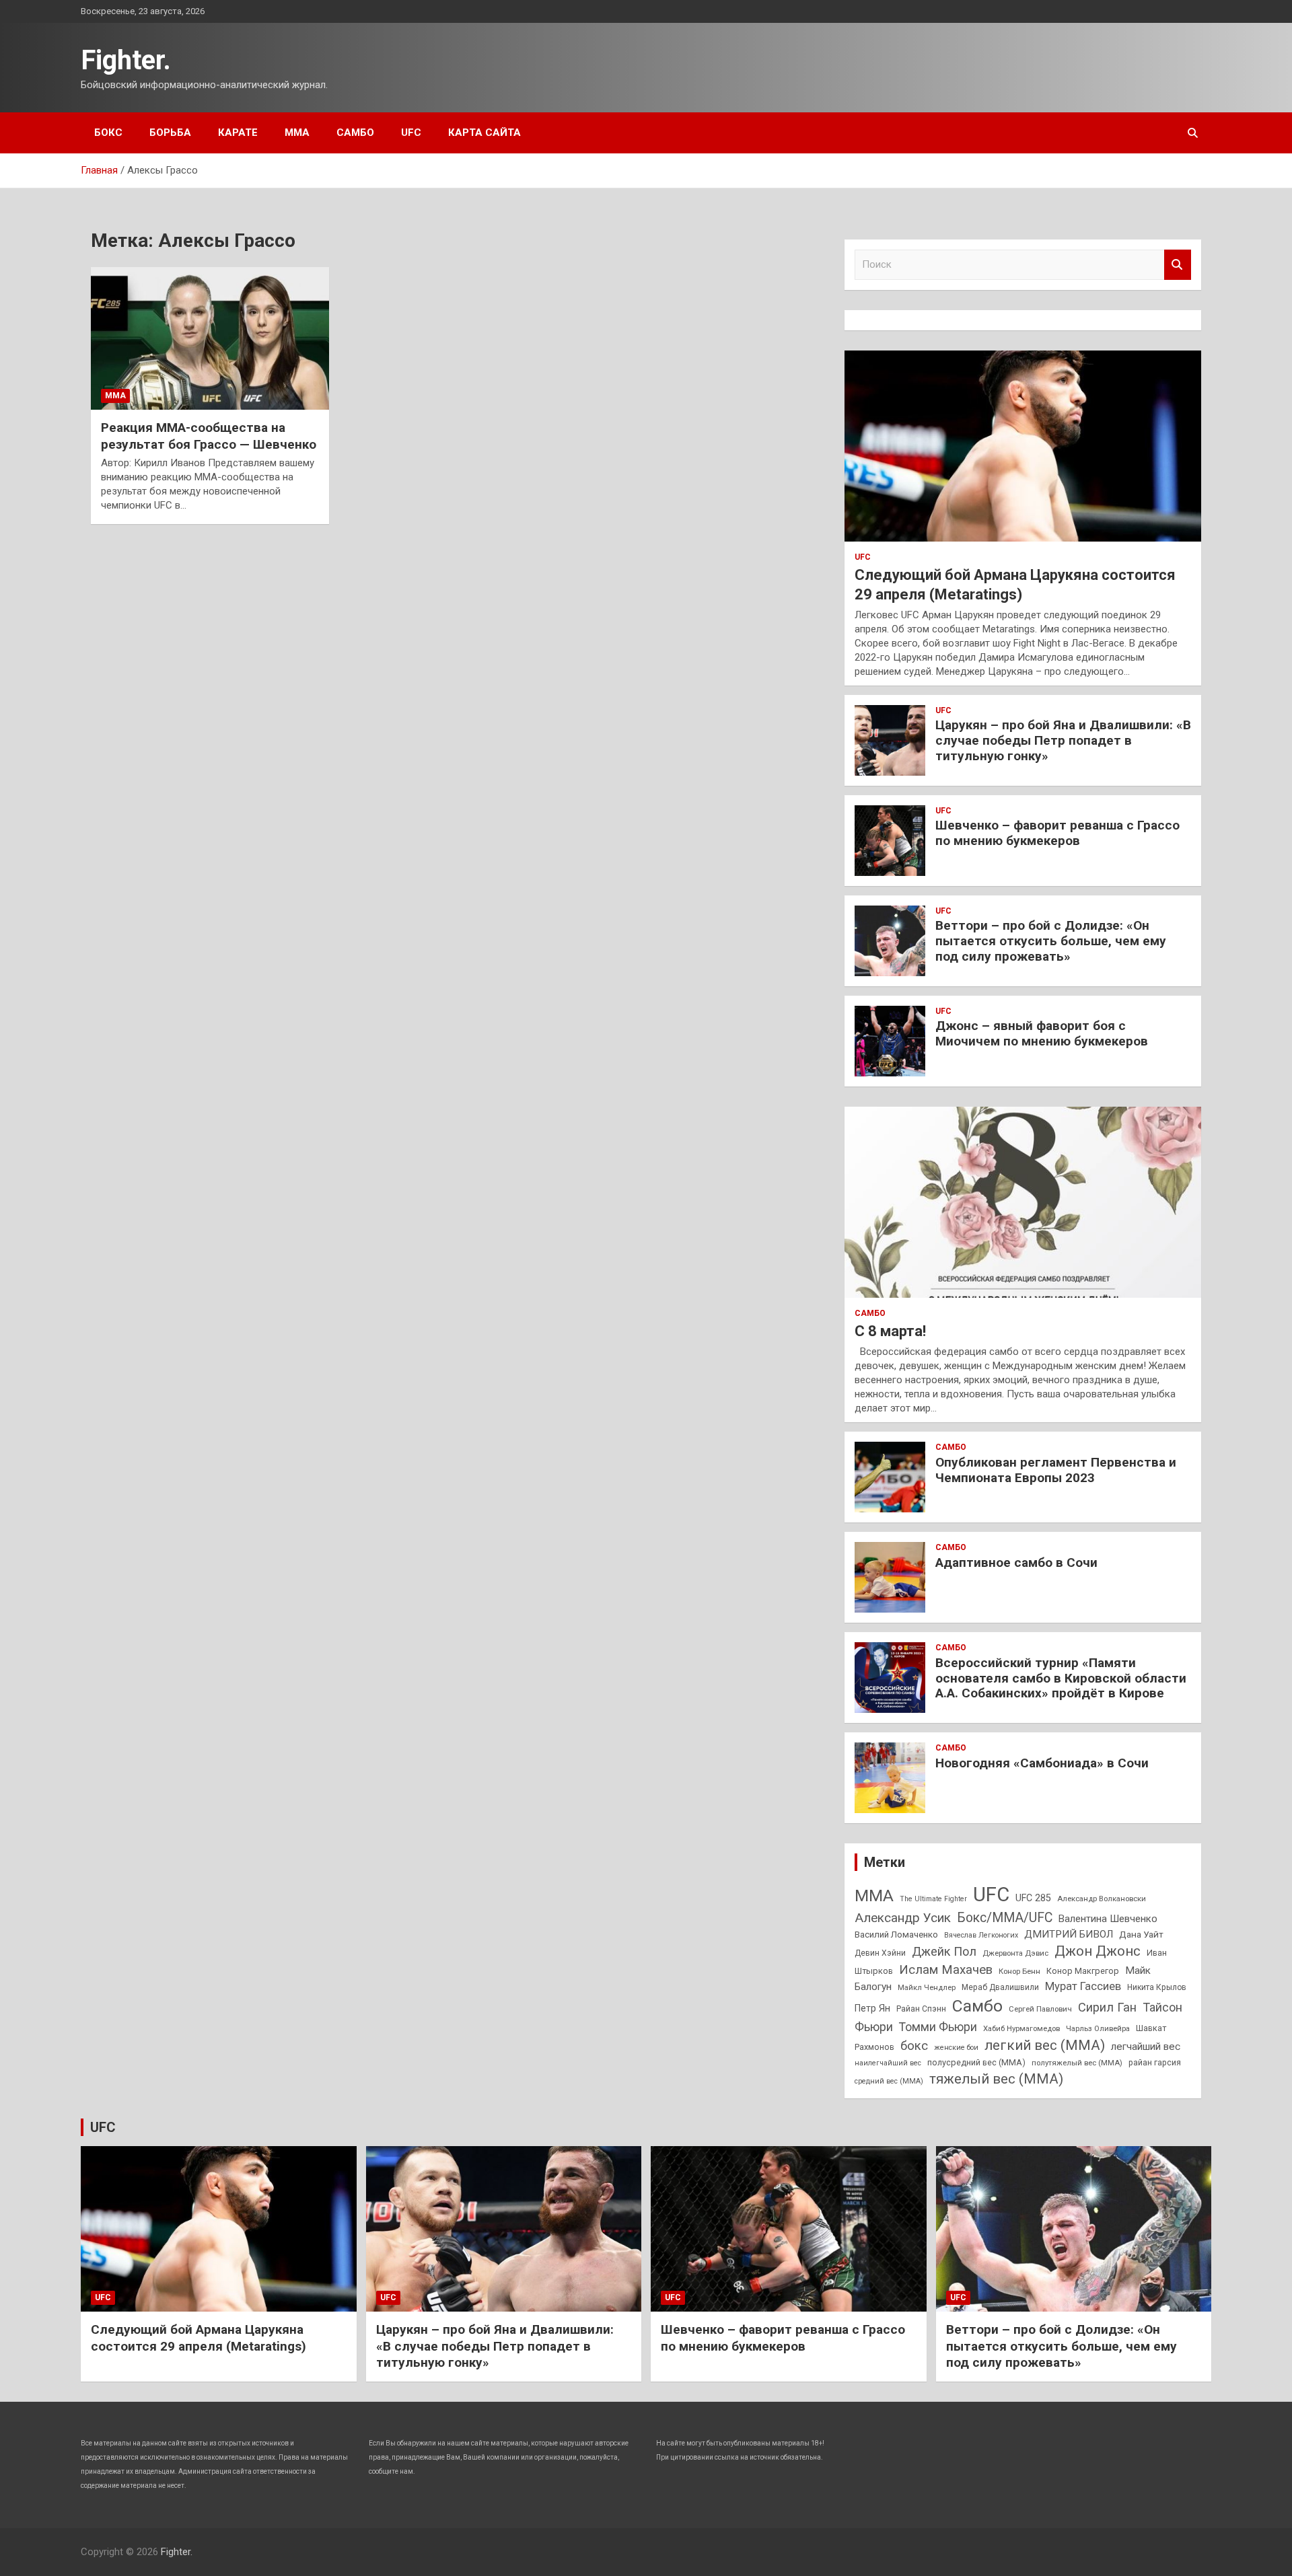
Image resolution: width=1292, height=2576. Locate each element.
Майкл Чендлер (927, 1987)
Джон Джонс (1098, 1951)
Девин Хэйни (880, 1953)
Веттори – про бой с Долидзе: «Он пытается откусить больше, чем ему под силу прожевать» (1051, 941)
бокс (914, 2046)
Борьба (170, 133)
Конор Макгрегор (1083, 1971)
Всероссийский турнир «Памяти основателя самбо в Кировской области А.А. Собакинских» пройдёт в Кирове (1061, 1678)
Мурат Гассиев (1083, 1986)
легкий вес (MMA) (1045, 2045)
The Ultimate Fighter (933, 1899)
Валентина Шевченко (1108, 1919)
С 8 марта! (890, 1331)
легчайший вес (1146, 2047)
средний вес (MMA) (889, 2081)
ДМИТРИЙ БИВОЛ (1069, 1934)
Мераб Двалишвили (1000, 1987)
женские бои (956, 2048)
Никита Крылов (1157, 1987)
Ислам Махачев (946, 1970)
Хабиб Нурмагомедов (1021, 2028)
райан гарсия (1155, 2063)
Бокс (108, 133)
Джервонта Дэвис (1015, 1953)
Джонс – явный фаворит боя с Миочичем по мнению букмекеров (1042, 1033)
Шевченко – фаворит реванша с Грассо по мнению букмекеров (1057, 833)
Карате (238, 133)
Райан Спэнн (921, 2009)
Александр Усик (903, 1918)
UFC (411, 133)
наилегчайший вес (888, 2063)
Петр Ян (872, 2008)
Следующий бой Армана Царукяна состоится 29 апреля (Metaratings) (199, 2338)
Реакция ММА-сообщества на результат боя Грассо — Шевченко (209, 436)
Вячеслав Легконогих (981, 1935)
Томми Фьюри (938, 2027)
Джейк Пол (944, 1951)
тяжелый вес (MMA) (996, 2079)
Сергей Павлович (1040, 2009)
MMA (874, 1896)
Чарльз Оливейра (1098, 2028)
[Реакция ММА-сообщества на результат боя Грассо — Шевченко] (210, 338)
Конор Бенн (1019, 1971)
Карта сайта (485, 133)
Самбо (355, 133)
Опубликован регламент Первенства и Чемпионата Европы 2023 (1056, 1470)
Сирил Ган (1107, 2007)
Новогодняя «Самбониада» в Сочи (1042, 1763)
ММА (297, 133)
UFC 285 (1033, 1898)
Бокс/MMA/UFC (1005, 1918)
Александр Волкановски (1102, 1899)
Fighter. (126, 60)
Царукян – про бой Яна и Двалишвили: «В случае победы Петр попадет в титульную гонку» (1063, 740)
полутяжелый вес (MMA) (1077, 2063)
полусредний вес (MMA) (976, 2062)
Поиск (1178, 265)
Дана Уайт (1141, 1934)
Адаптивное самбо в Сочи (1016, 1562)
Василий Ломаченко (896, 1935)
